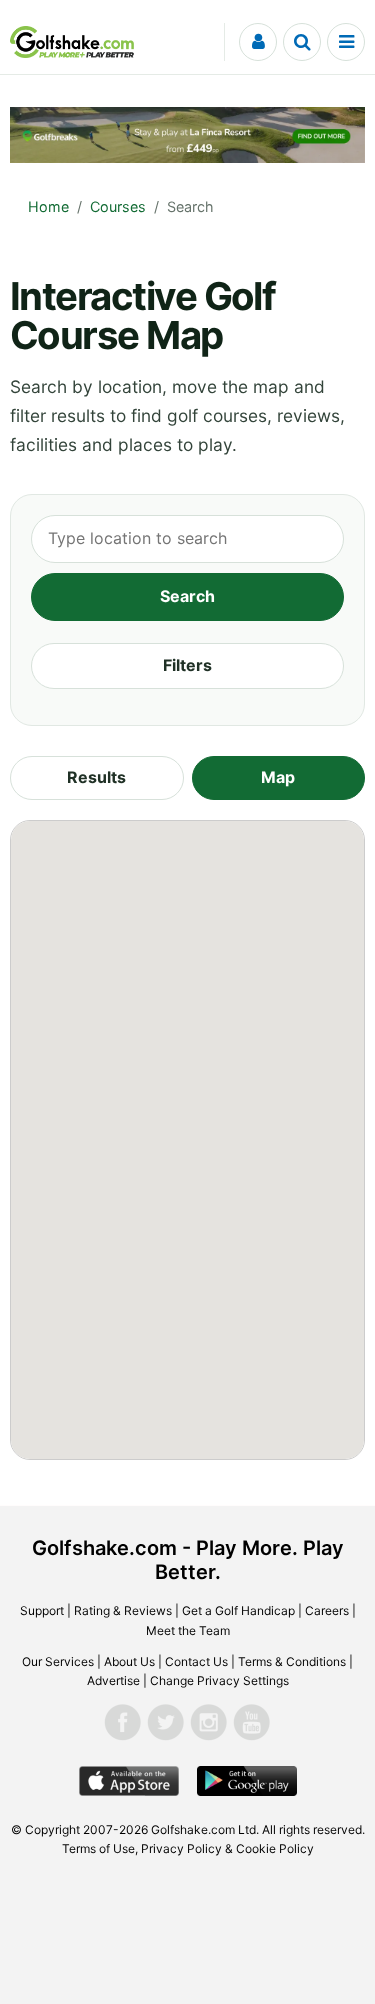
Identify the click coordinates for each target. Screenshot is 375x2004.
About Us (129, 1661)
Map (278, 777)
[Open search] (302, 42)
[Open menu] (346, 42)
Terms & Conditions (292, 1661)
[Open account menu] (258, 42)
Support (42, 1610)
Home (48, 206)
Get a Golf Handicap (238, 1610)
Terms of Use (98, 1848)
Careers (327, 1610)
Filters (187, 665)
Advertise (113, 1680)
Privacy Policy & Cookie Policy (227, 1848)
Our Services (58, 1661)
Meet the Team (188, 1630)
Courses (118, 206)
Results (96, 777)
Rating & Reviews (123, 1610)
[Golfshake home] (72, 42)
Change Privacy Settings (219, 1680)
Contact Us (196, 1661)
